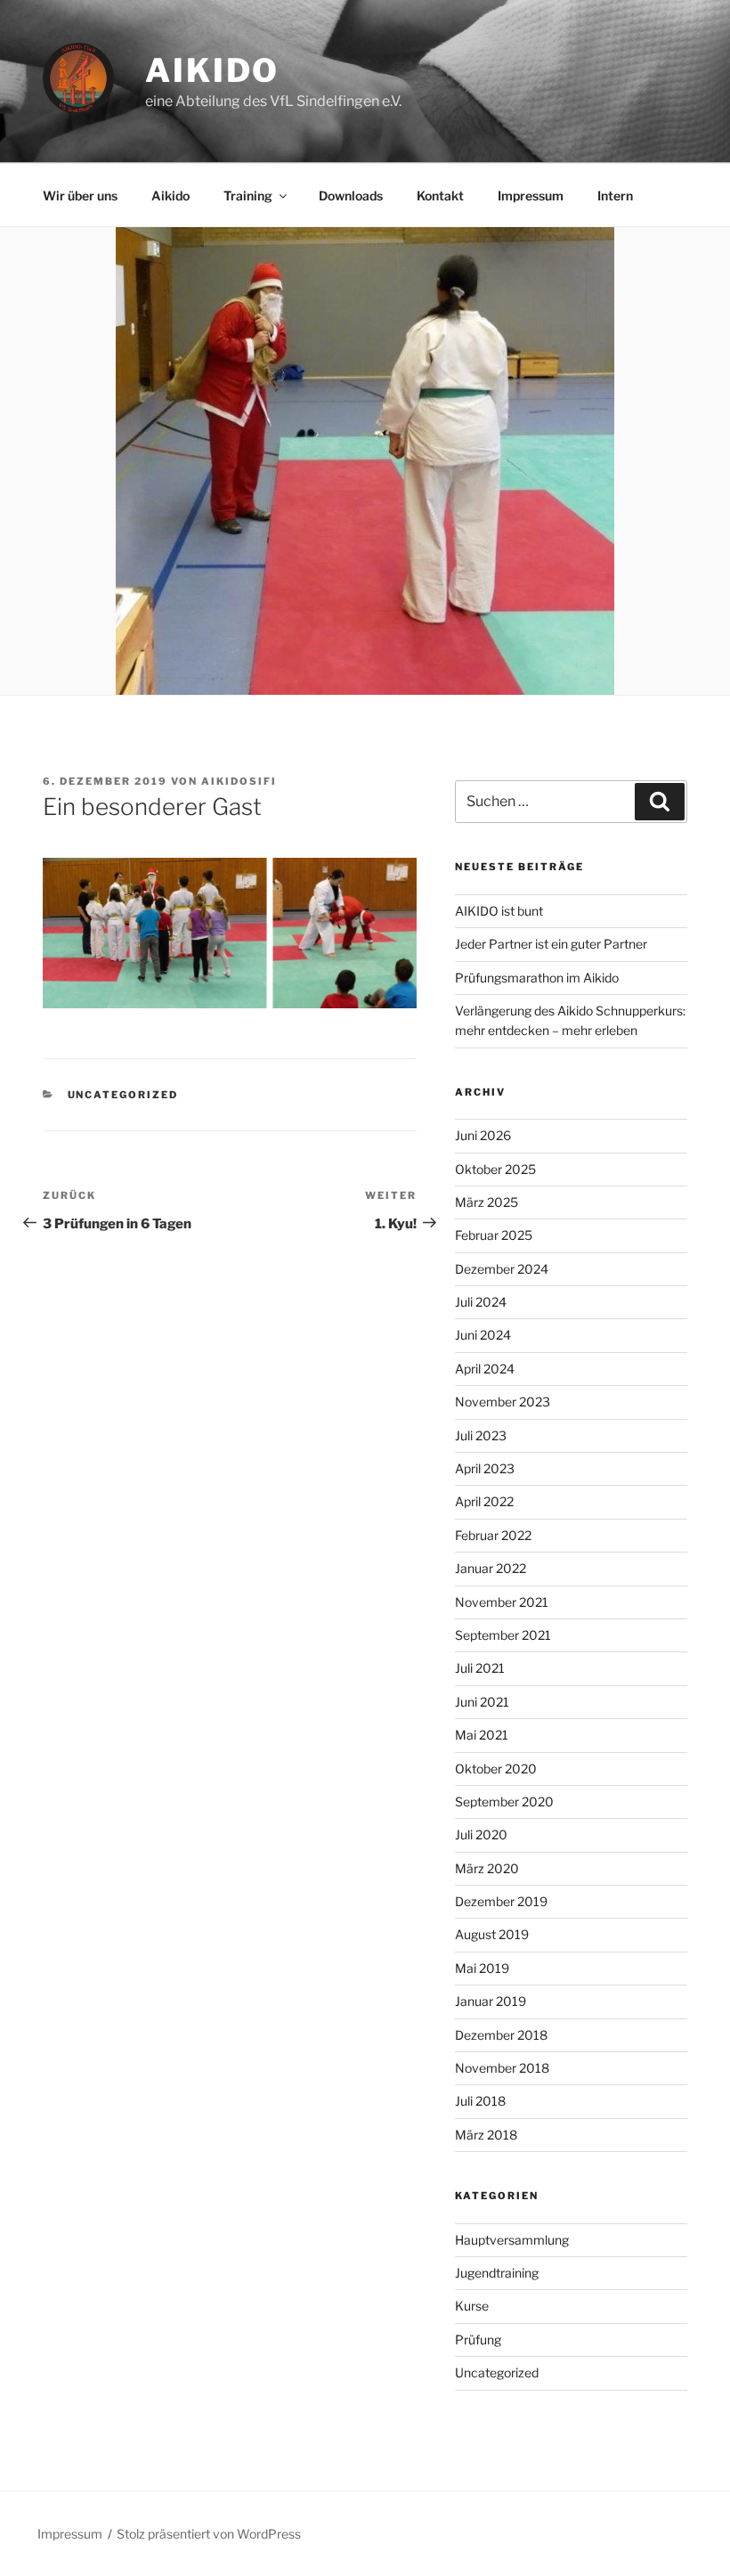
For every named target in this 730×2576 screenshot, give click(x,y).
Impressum (531, 196)
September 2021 (503, 1635)
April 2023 (485, 1468)
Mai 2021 (482, 1735)
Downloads (351, 196)
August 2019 (492, 1934)
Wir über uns (80, 196)
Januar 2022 (491, 1568)
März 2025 (487, 1202)
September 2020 (504, 1802)
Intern (615, 196)
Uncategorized (123, 1095)
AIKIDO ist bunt (499, 911)
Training (248, 196)
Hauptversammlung (512, 2240)
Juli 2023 (481, 1435)
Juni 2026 (483, 1135)
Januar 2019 (491, 2001)
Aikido (212, 70)
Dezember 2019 (501, 1901)
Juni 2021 (482, 1702)
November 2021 (502, 1602)
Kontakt (440, 196)
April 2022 (484, 1501)
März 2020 (487, 1868)
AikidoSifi (239, 781)
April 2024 (485, 1369)
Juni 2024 (483, 1335)
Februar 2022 (493, 1535)
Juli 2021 (480, 1668)
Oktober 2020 (496, 1769)
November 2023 (503, 1402)
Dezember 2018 (501, 2035)
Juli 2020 (481, 1834)
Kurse (472, 2306)
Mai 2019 (482, 1968)
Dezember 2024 (502, 1269)
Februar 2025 (494, 1235)
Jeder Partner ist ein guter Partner (551, 944)
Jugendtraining (497, 2273)
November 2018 (502, 2068)
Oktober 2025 (495, 1169)
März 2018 (486, 2135)
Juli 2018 (480, 2101)
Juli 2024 (481, 1302)
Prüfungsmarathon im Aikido (537, 978)
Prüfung (478, 2340)
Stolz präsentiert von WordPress (209, 2534)
